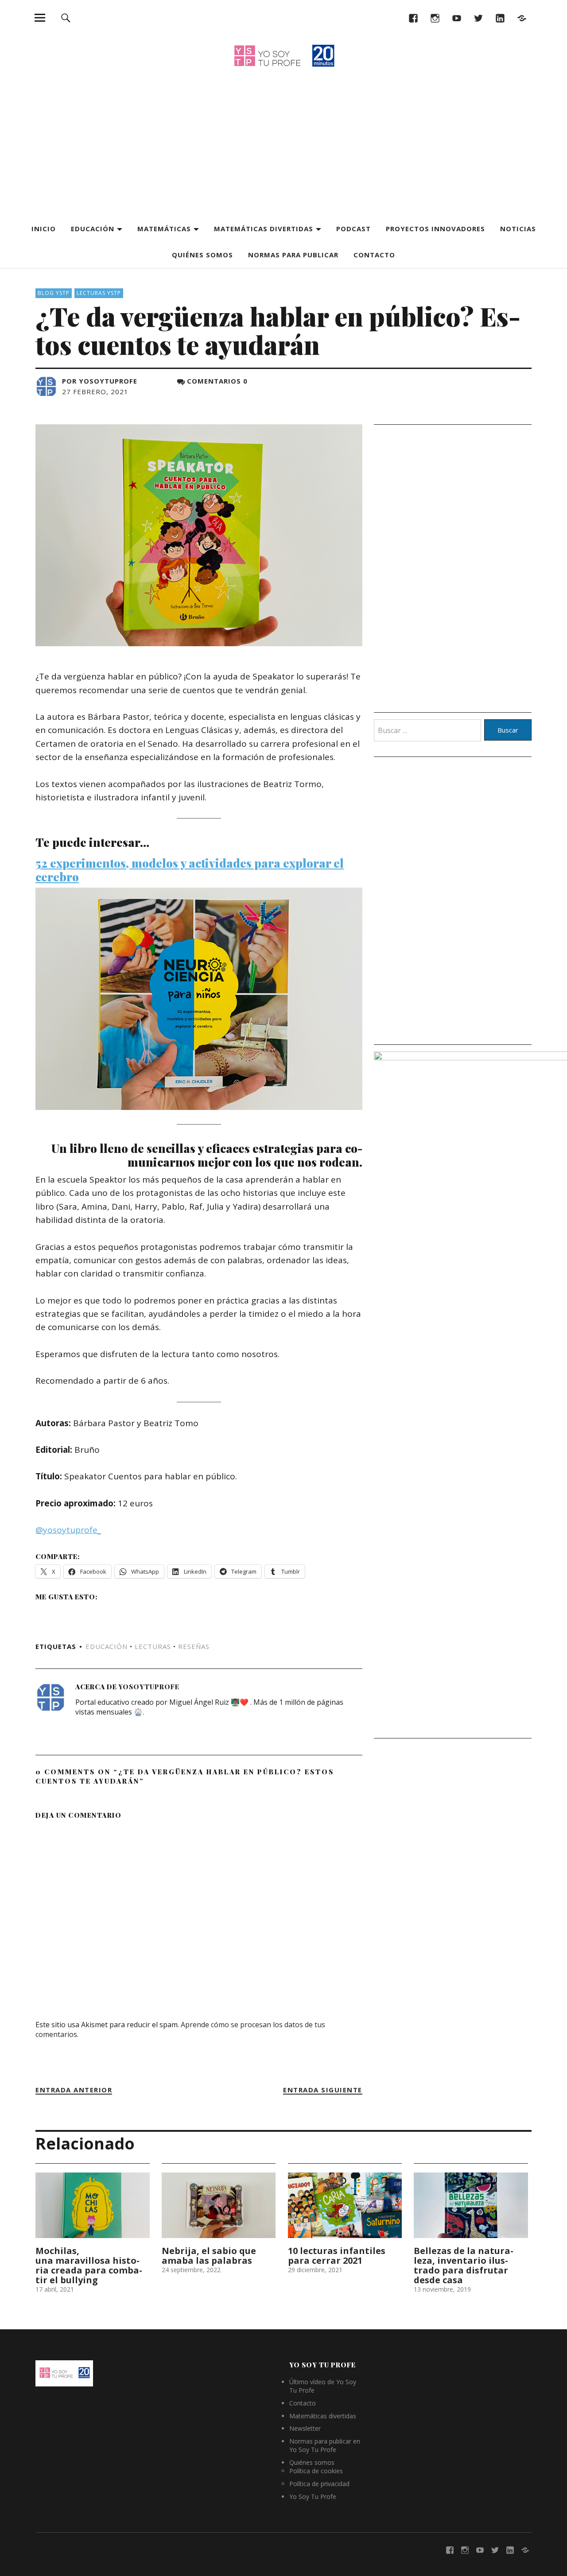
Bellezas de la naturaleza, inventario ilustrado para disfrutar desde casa (464, 2265)
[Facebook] (413, 17)
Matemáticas (164, 229)
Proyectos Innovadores (435, 229)
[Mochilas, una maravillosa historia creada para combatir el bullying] (93, 2205)
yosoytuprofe (108, 381)
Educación (93, 229)
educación (107, 1646)
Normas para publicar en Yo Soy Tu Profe (325, 2445)
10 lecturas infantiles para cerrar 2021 (337, 2256)
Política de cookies (316, 2471)
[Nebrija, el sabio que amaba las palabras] (219, 2205)
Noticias (518, 229)
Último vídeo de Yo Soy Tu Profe (323, 2386)
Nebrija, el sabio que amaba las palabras (209, 2256)
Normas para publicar (293, 255)
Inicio (44, 229)
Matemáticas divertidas (264, 229)
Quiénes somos (202, 255)
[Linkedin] (500, 17)
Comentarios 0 (217, 381)
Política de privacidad (319, 2484)
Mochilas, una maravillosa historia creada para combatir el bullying (89, 2265)
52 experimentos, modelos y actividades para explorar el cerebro (190, 870)
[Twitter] (478, 17)
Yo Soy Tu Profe (313, 2496)
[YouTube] (456, 17)
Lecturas (153, 1646)
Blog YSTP (54, 293)
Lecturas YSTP (99, 293)
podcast (353, 229)
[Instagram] (435, 17)
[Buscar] (66, 17)
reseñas (194, 1646)
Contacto (374, 255)
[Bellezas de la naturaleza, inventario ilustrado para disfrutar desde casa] (471, 2205)
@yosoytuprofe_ (68, 1530)
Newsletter (305, 2428)
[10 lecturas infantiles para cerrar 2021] (345, 2205)
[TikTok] (522, 17)
